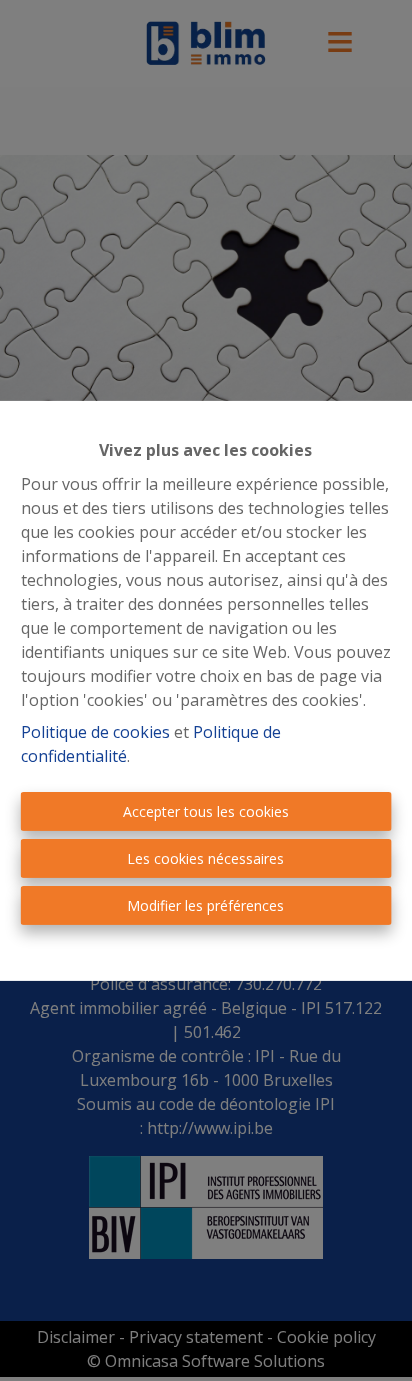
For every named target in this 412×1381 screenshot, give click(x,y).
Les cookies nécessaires (205, 858)
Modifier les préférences (205, 905)
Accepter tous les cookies (206, 811)
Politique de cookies (95, 732)
